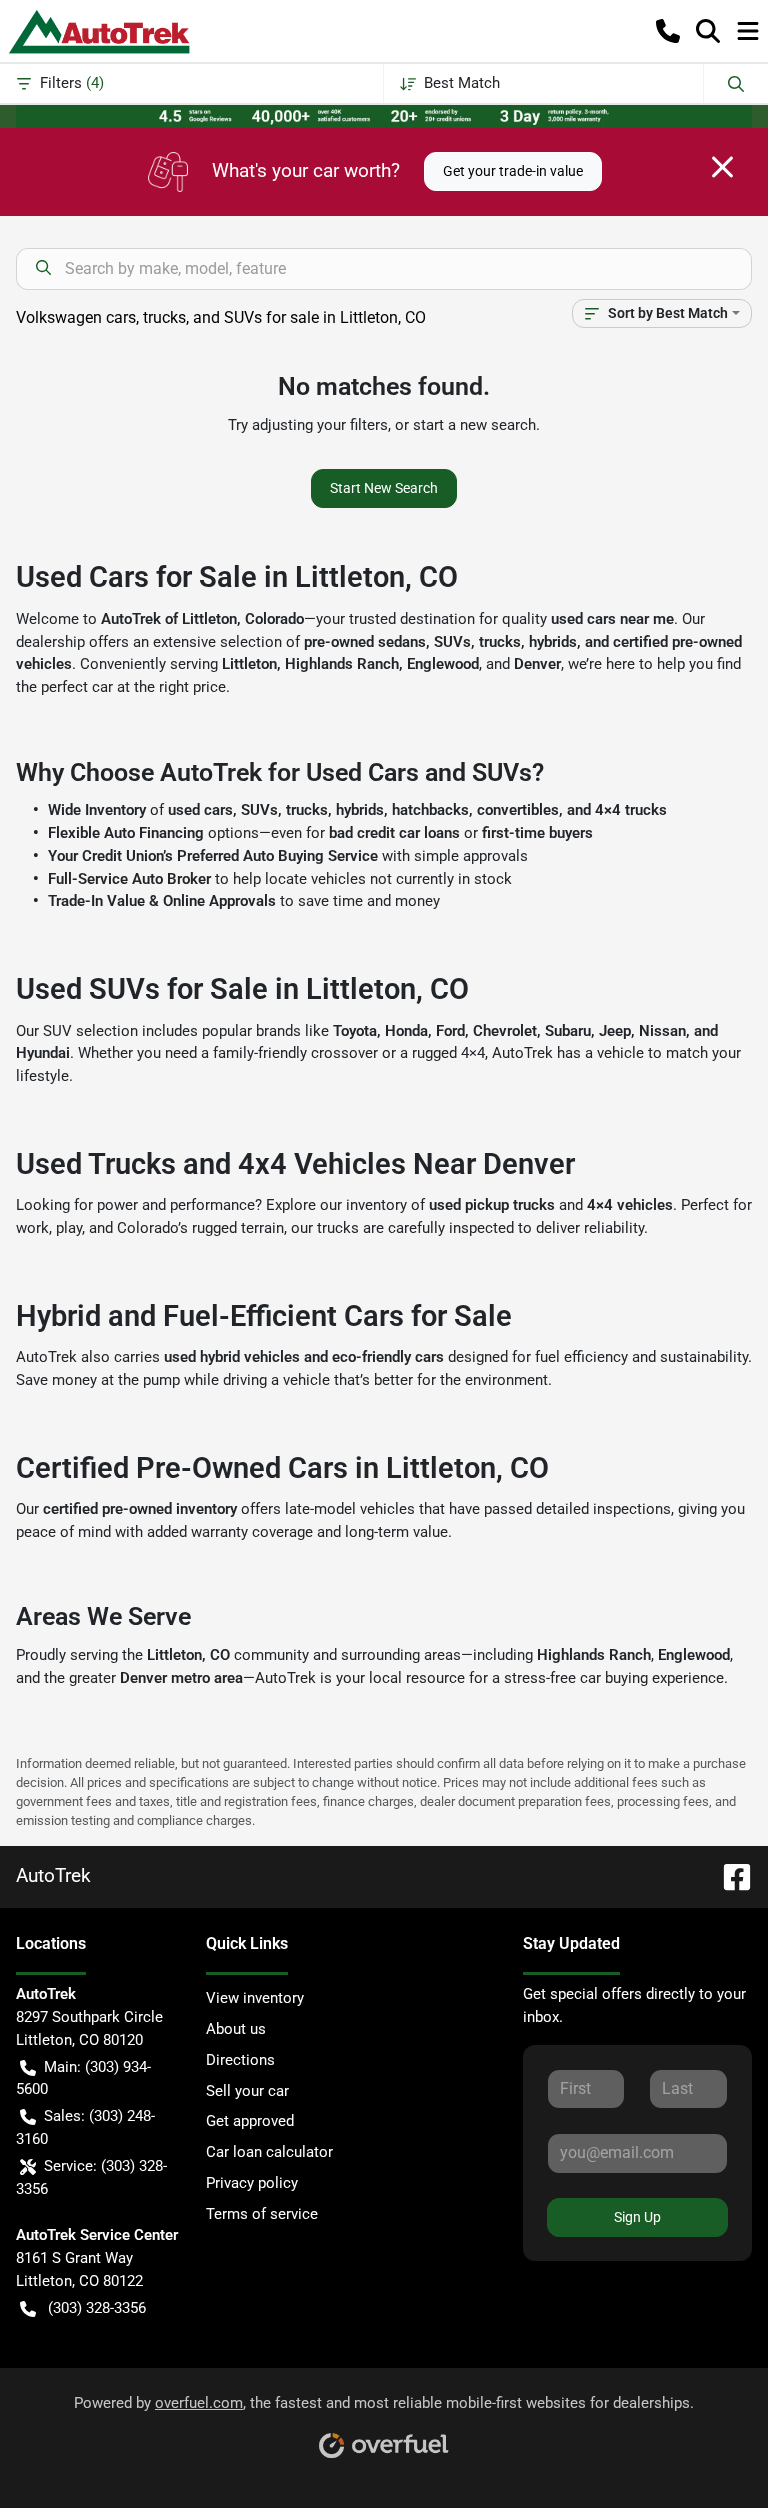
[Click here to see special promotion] (384, 115)
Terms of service (262, 2214)
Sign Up (637, 2217)
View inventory (255, 1998)
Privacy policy (252, 2183)
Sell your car (247, 2091)
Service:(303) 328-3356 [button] (91, 2177)
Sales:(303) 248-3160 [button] (85, 2127)
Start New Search (384, 488)
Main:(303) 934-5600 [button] (83, 2078)
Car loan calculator (269, 2152)
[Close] (722, 167)
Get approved (250, 2121)
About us (236, 2029)
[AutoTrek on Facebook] (729, 1875)
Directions (240, 2060)
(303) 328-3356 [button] (97, 2308)
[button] (668, 31)
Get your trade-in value (513, 171)
